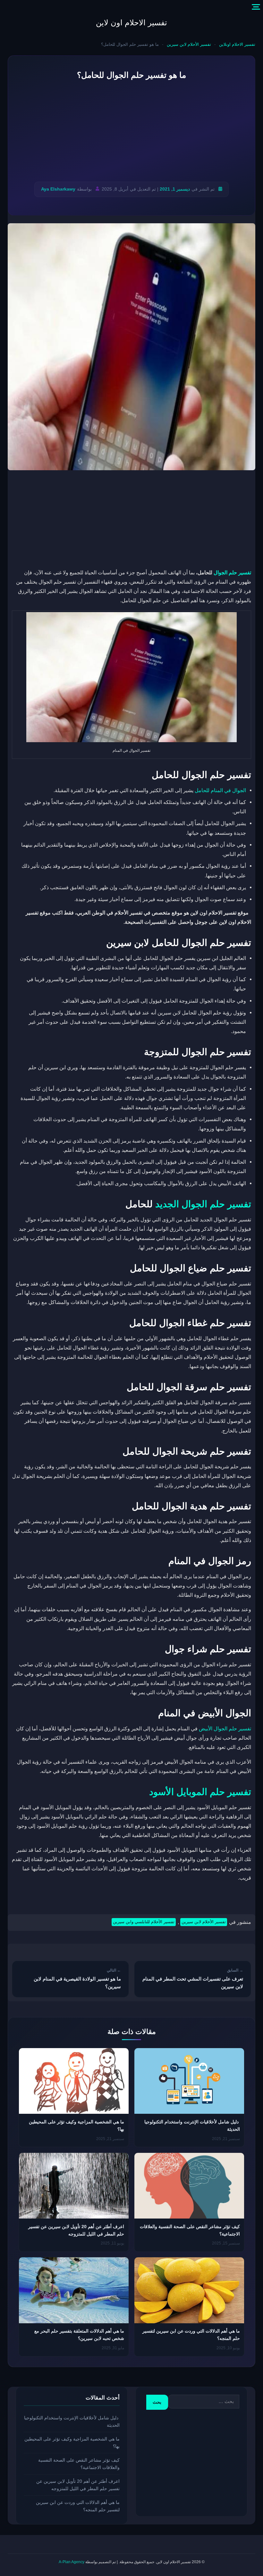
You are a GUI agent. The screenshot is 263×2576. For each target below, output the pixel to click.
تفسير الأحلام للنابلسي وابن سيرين (144, 1922)
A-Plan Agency (72, 2562)
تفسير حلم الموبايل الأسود (200, 1792)
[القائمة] (256, 7)
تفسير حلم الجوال (232, 572)
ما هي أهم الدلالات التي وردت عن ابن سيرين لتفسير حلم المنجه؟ (78, 2506)
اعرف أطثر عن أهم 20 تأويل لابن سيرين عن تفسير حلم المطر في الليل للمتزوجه (78, 2485)
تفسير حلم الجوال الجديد (203, 1204)
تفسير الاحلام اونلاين (237, 44)
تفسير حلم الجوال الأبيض (225, 1728)
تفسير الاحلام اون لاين (131, 23)
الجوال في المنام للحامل (220, 790)
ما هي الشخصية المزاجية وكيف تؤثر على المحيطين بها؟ (72, 2443)
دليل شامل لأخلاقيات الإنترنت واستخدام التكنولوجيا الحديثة (72, 2421)
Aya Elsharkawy (58, 189)
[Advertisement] (131, 131)
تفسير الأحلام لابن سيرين (189, 44)
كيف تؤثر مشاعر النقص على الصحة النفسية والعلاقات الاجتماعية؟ (79, 2464)
